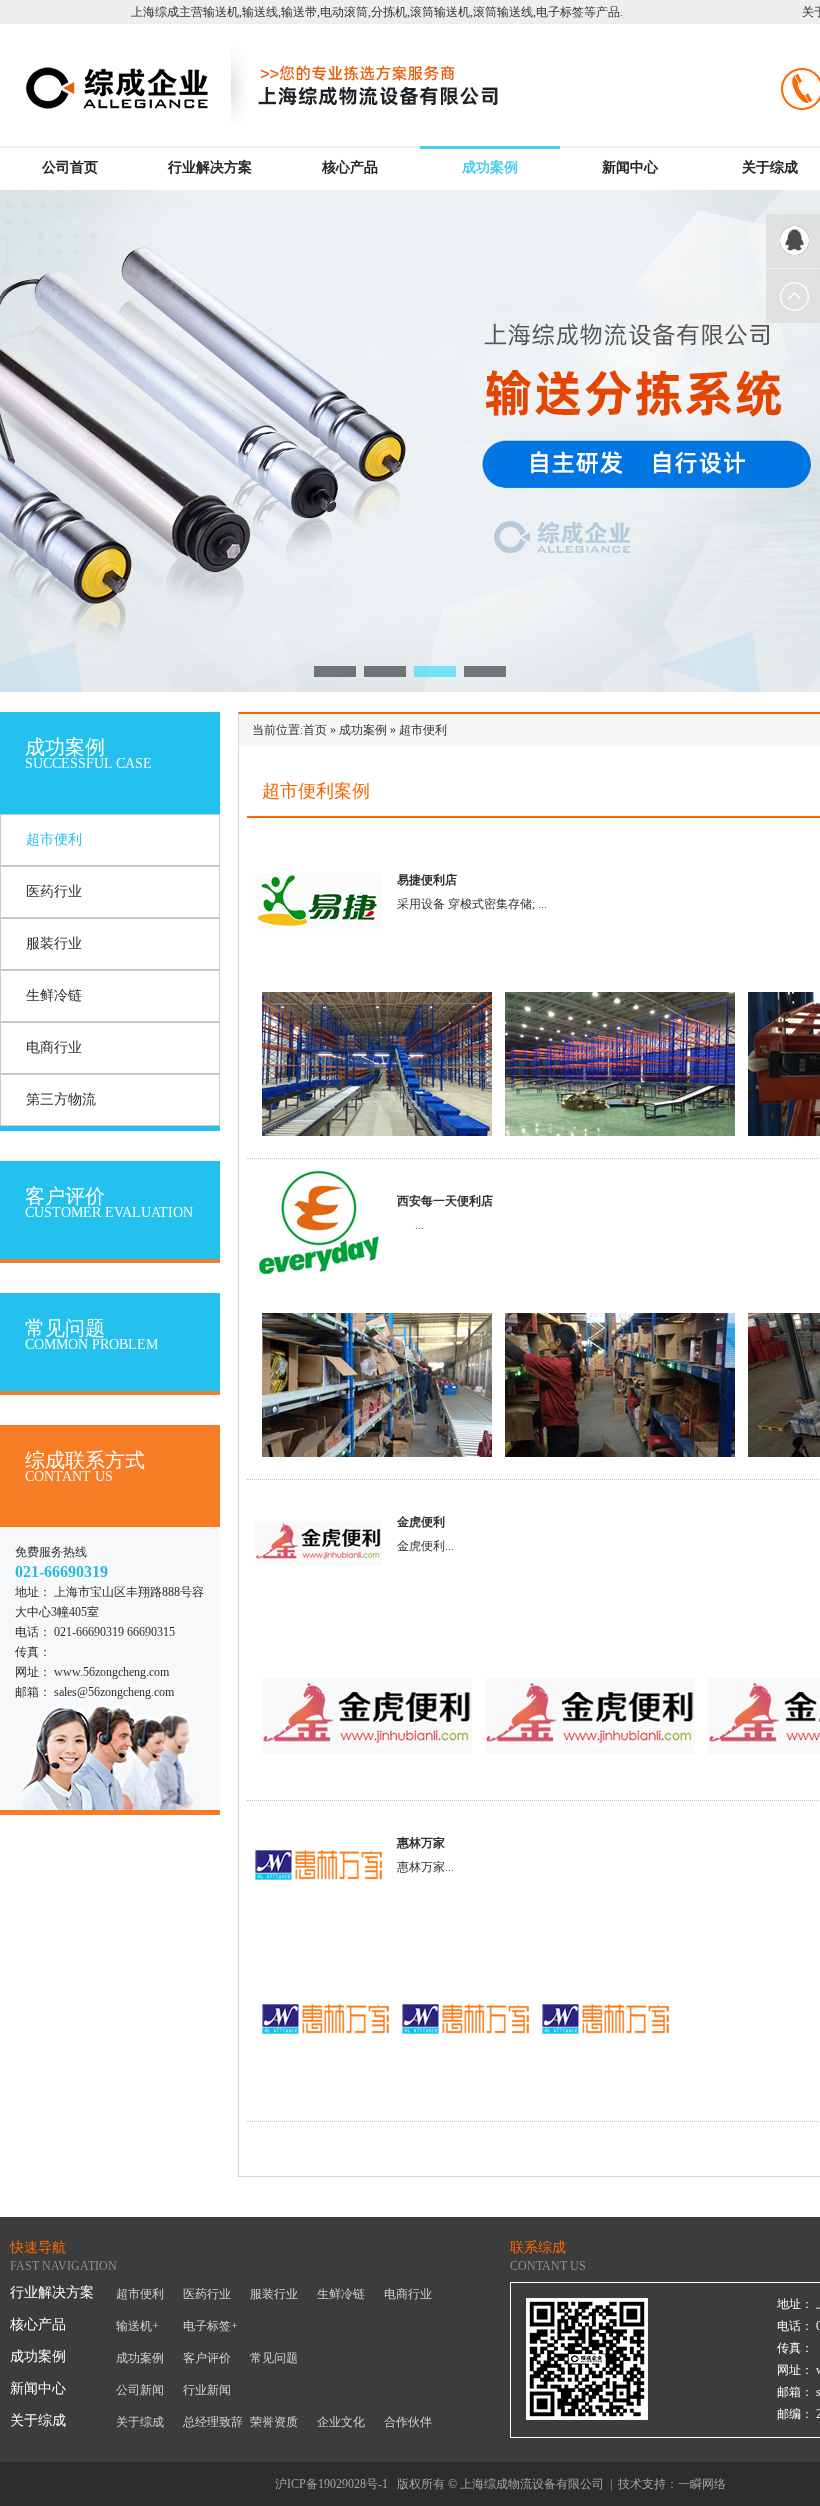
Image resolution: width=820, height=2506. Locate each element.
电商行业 (54, 1047)
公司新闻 (140, 2390)
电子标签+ (210, 2326)
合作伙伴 (408, 2422)
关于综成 (770, 167)
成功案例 (490, 167)
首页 (315, 730)
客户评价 (207, 2358)
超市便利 (54, 839)
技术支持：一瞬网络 (672, 2484)
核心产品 (350, 167)
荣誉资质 (274, 2422)
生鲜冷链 (54, 995)
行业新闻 (207, 2390)
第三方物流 (61, 1099)
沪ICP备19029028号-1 (331, 2484)
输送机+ (137, 2326)
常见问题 (274, 2358)
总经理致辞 (213, 2422)
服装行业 (54, 943)
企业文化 (341, 2422)
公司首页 (70, 167)
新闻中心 (630, 167)
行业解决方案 (210, 167)
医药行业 (54, 891)
